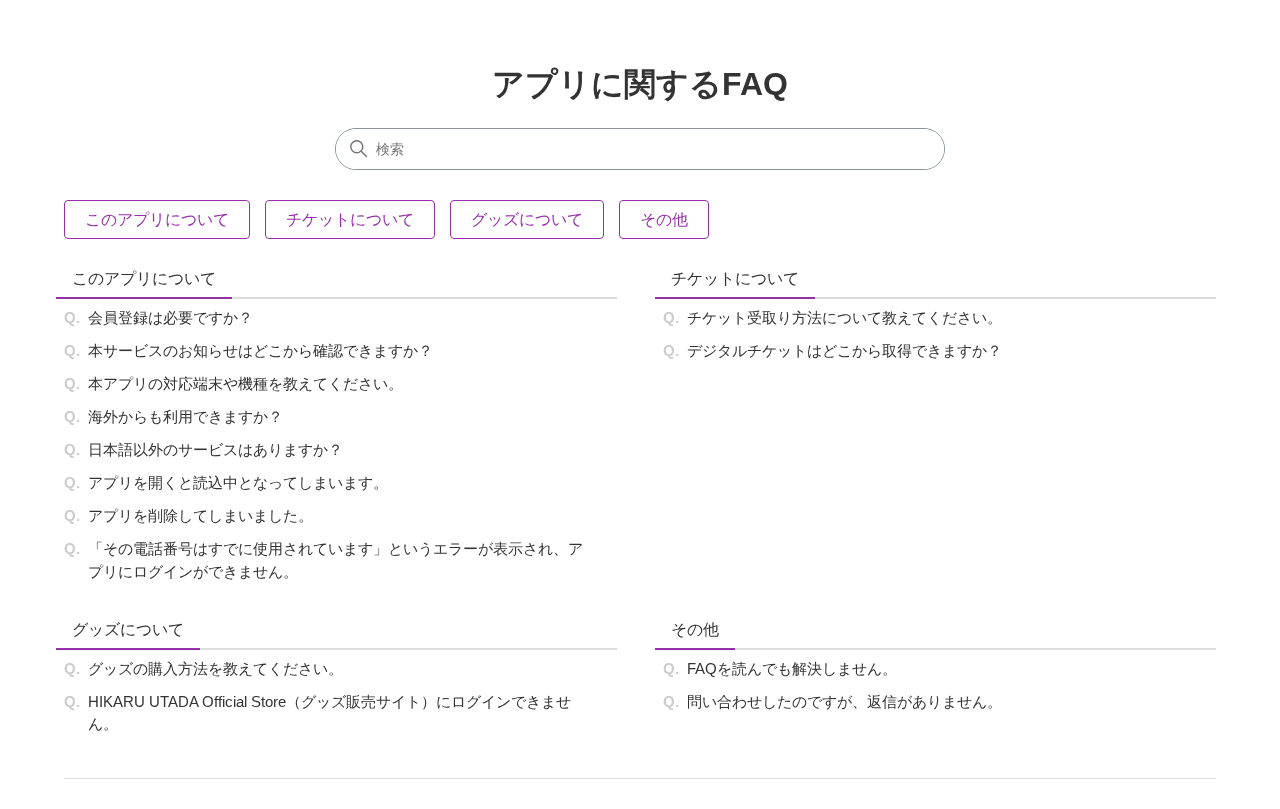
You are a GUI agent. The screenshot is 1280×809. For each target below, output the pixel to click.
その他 (695, 629)
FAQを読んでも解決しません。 (792, 668)
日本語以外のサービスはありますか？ (215, 449)
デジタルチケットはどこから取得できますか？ (844, 350)
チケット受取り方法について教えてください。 (844, 317)
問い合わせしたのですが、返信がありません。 (844, 701)
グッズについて (128, 629)
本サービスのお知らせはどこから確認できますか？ (260, 350)
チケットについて (735, 278)
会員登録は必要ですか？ (170, 317)
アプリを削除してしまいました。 (200, 515)
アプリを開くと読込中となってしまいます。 (238, 482)
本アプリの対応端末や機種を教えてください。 (245, 383)
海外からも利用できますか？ (185, 416)
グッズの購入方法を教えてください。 (215, 668)
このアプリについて (144, 278)
